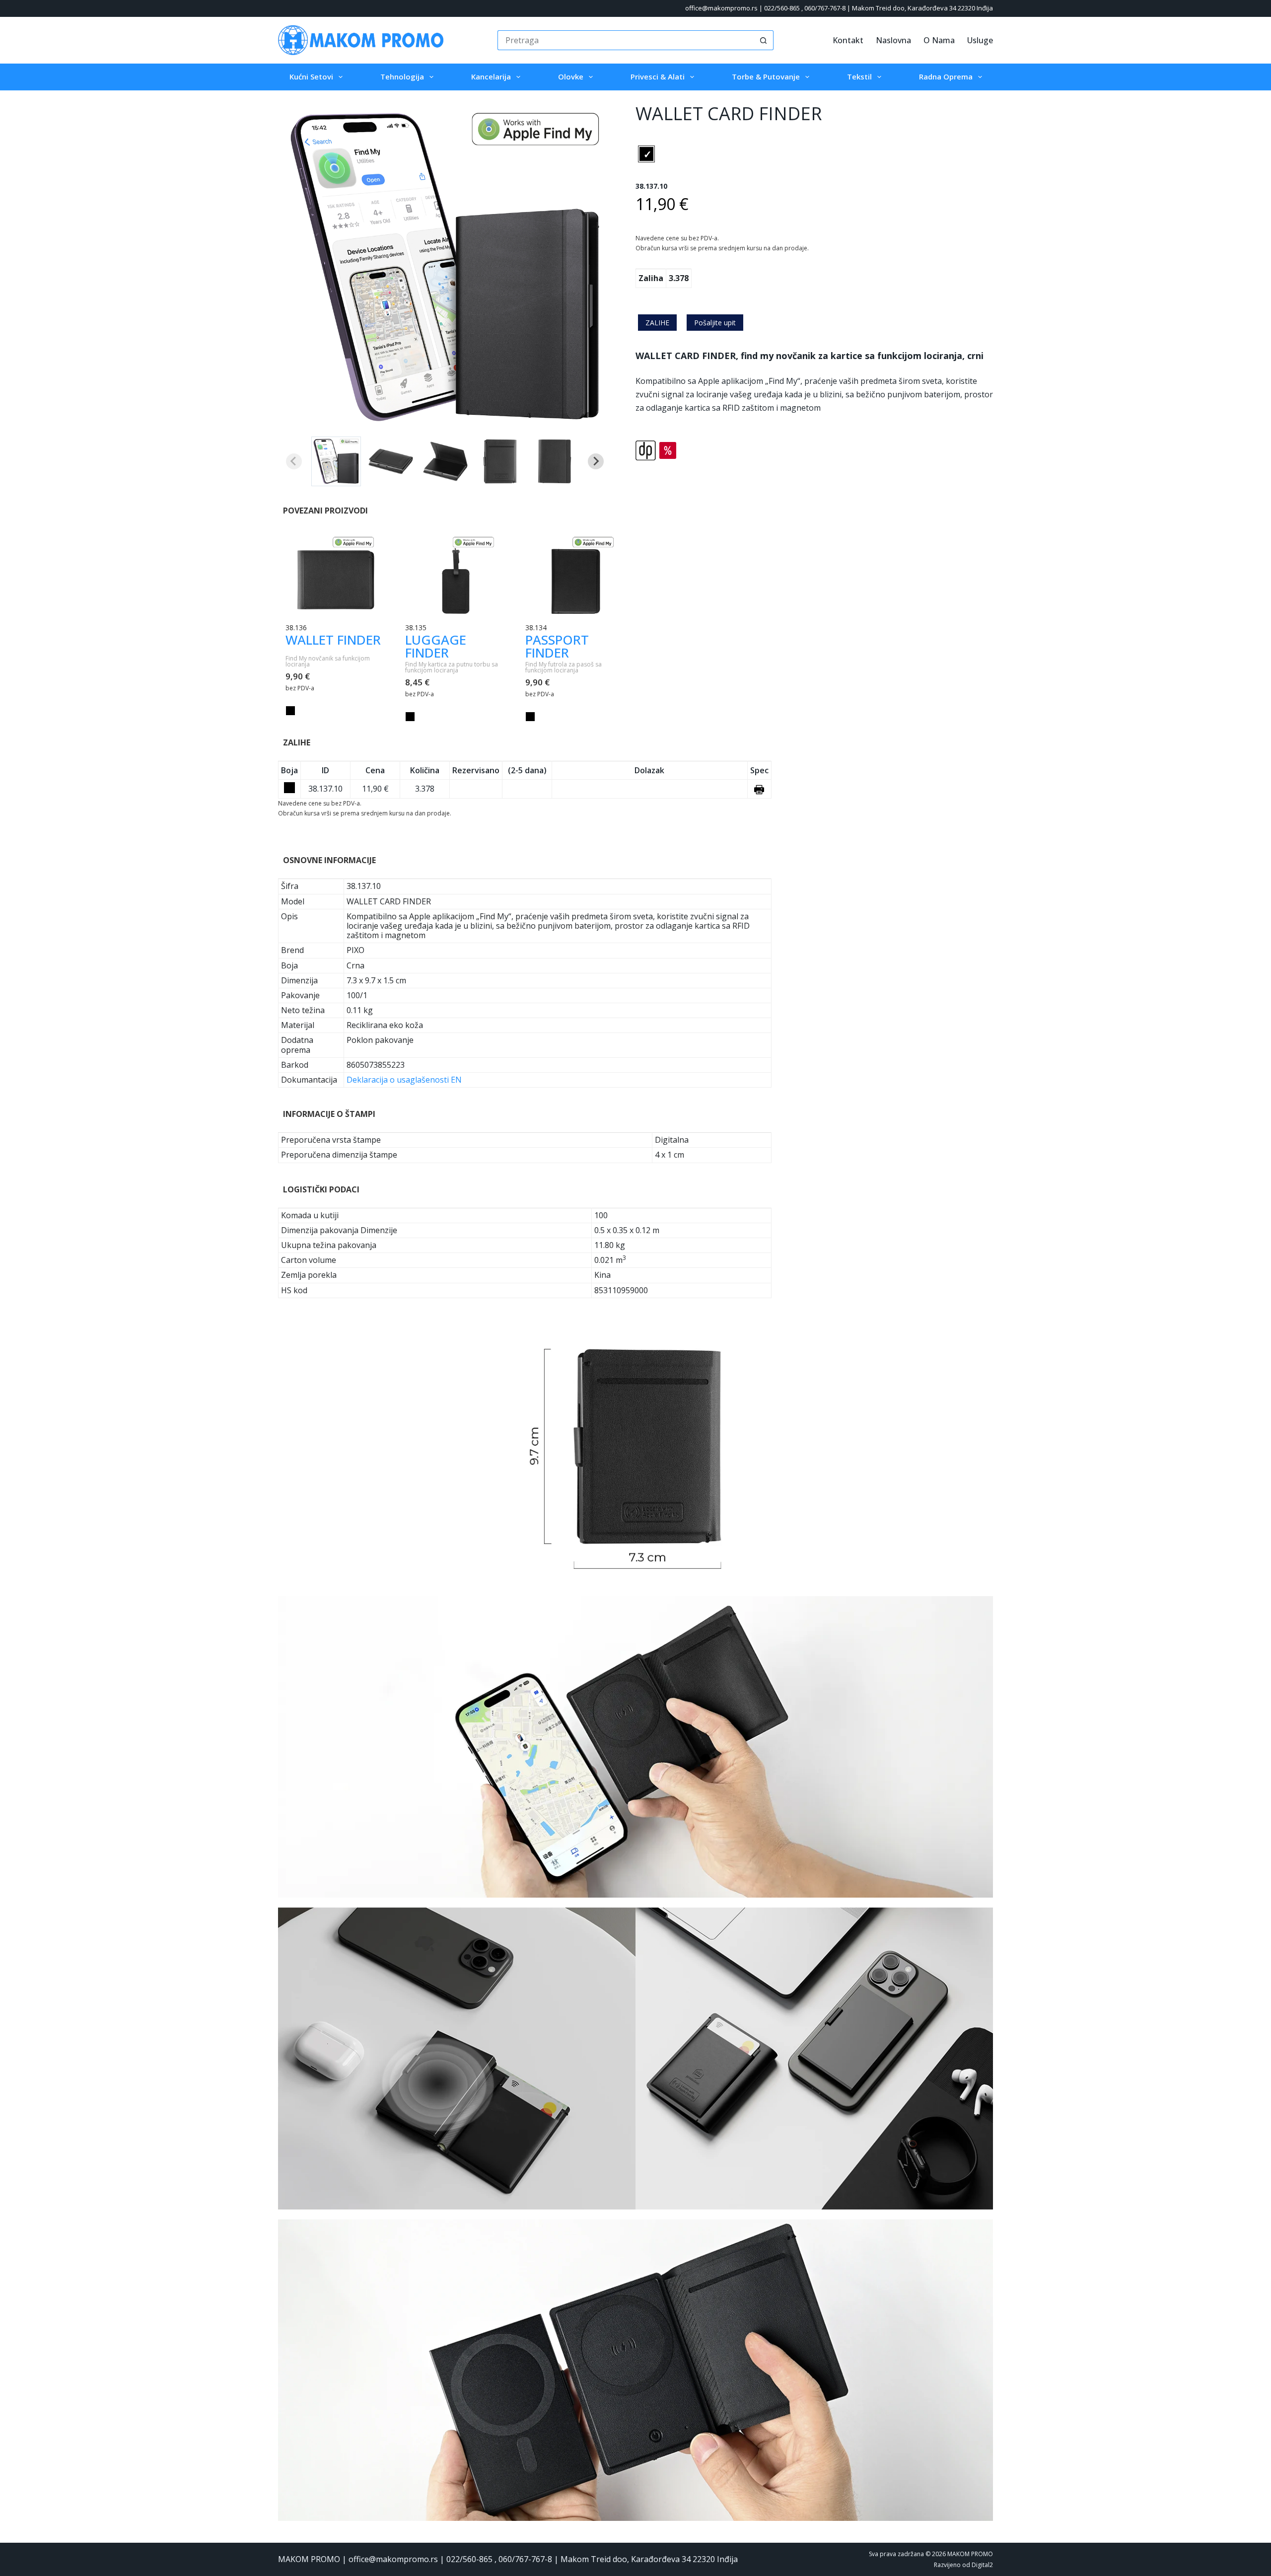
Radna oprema (946, 76)
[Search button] (764, 40)
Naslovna (893, 40)
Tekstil (859, 76)
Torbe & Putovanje (766, 76)
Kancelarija (491, 76)
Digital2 (982, 2565)
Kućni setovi (311, 76)
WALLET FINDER (333, 640)
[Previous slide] (294, 461)
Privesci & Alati (658, 76)
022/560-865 (782, 8)
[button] (336, 461)
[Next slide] (596, 461)
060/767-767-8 (825, 8)
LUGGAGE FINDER (436, 646)
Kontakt (848, 40)
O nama (939, 40)
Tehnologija (402, 76)
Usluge (980, 40)
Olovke (571, 76)
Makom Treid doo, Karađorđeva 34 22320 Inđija (922, 8)
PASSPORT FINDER (557, 646)
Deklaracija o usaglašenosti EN (404, 1080)
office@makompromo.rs (721, 8)
